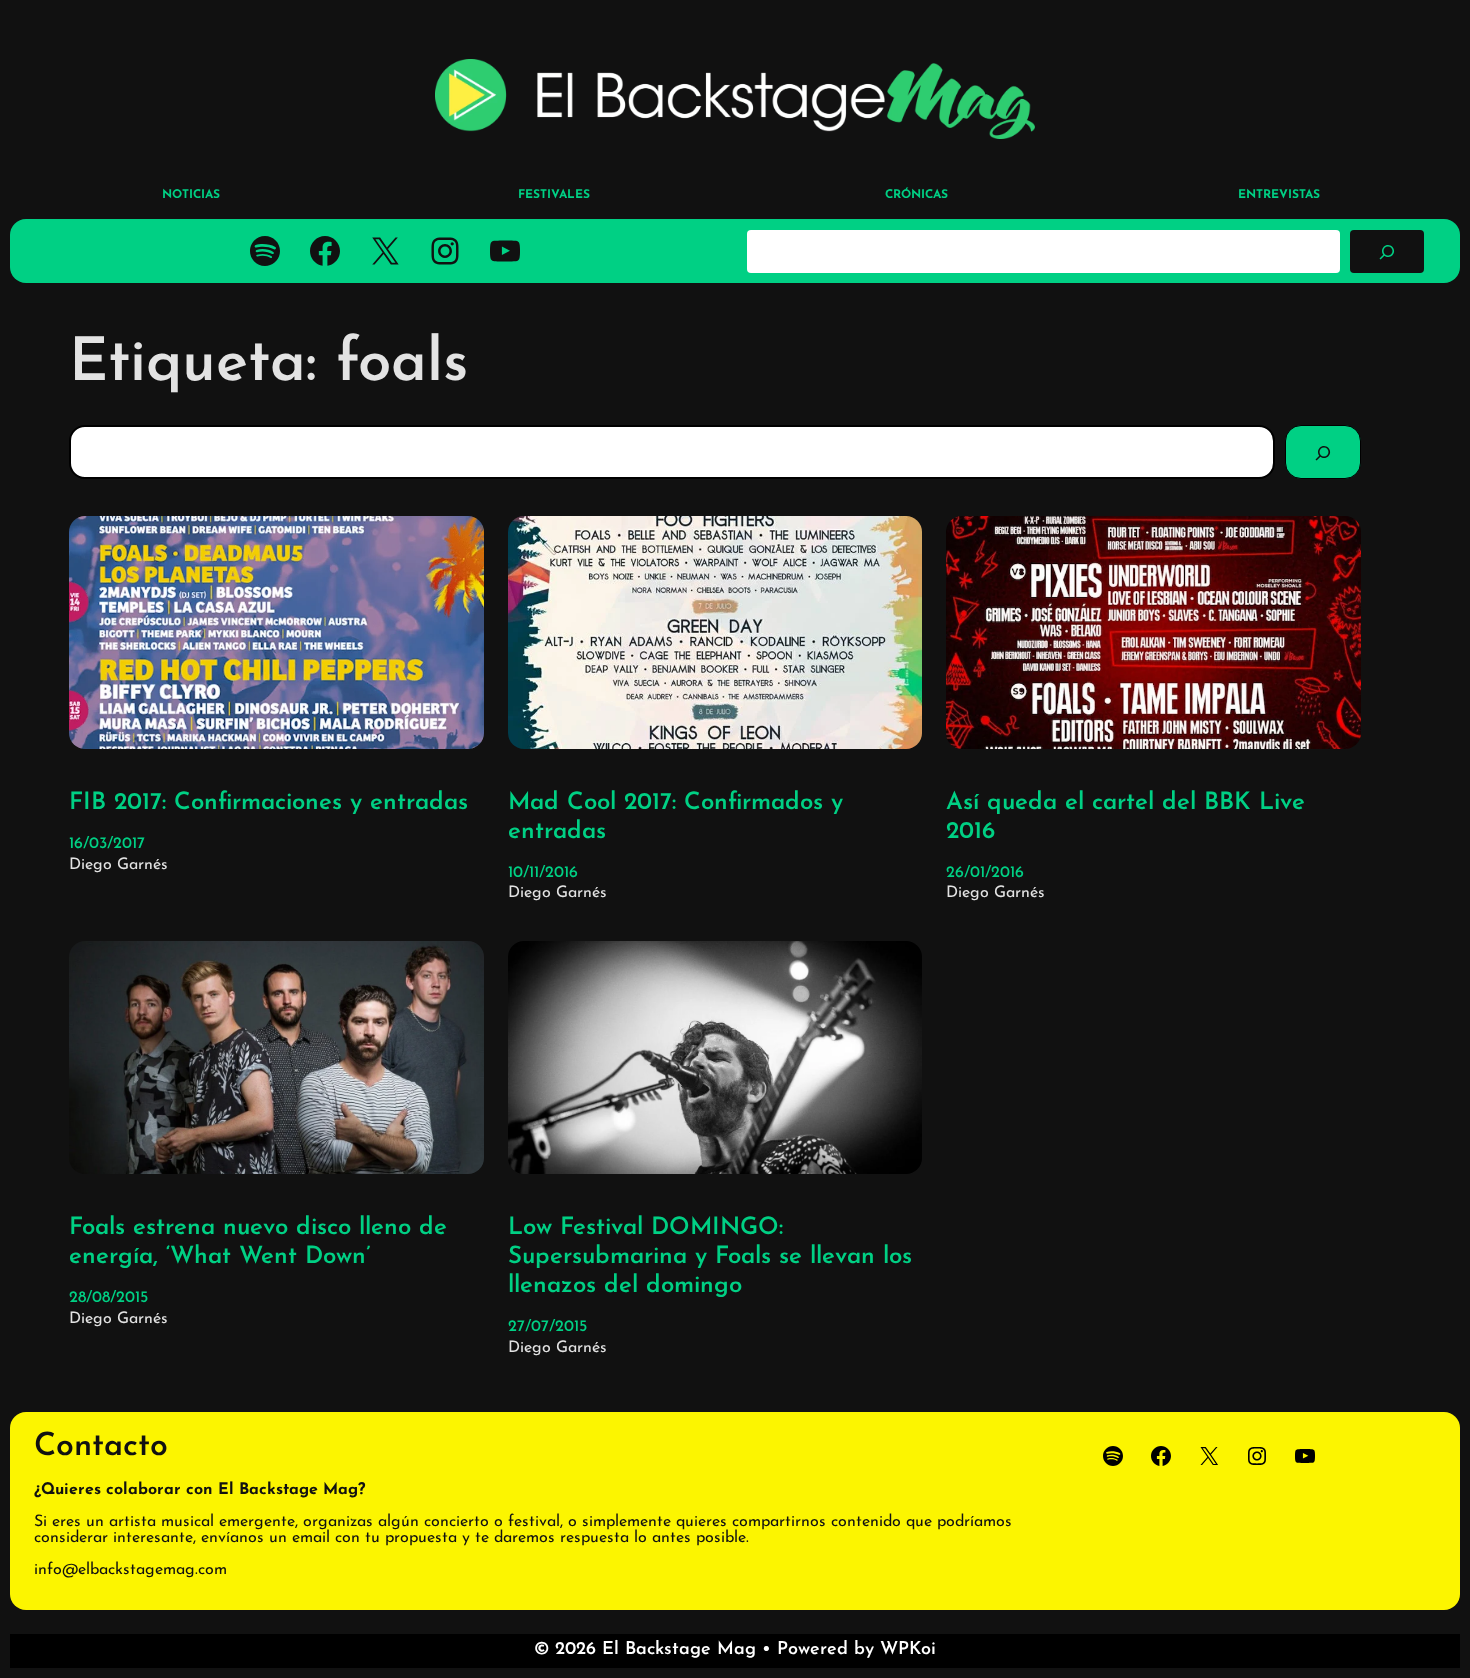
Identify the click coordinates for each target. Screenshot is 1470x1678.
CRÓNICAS (916, 195)
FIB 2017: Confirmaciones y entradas (268, 803)
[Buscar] (1387, 251)
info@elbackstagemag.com (130, 1570)
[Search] (1323, 452)
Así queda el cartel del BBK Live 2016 (1125, 817)
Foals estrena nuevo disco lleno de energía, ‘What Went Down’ (258, 1242)
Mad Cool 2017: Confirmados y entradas (675, 817)
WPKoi (908, 1650)
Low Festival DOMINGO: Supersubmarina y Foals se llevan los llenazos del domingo (710, 1257)
